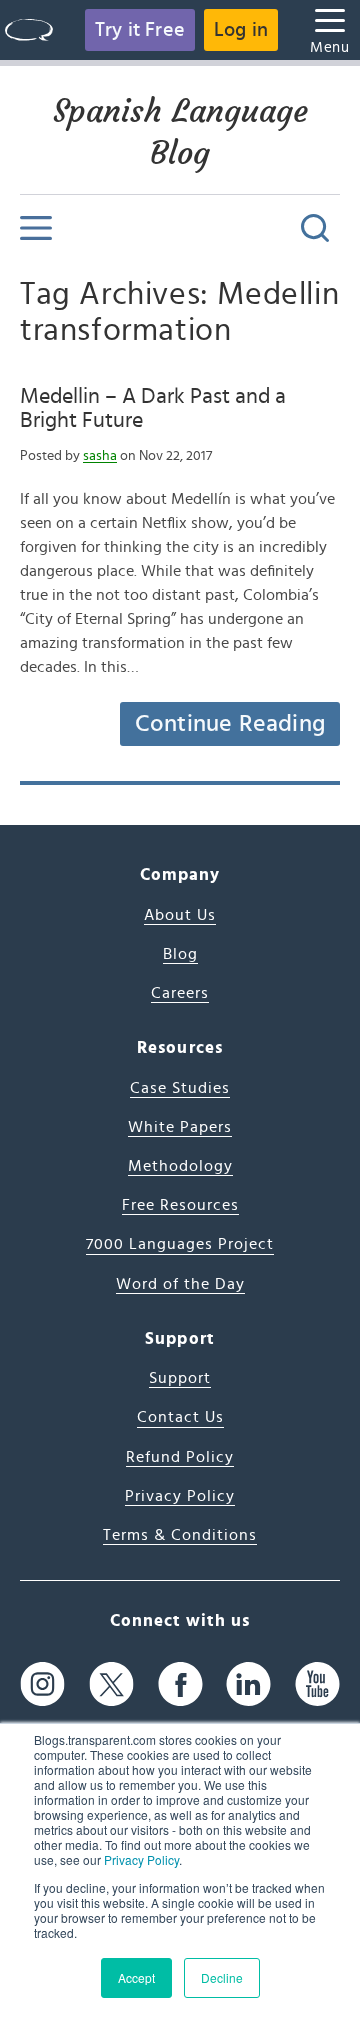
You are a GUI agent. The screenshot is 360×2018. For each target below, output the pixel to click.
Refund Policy (180, 1457)
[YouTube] (317, 1683)
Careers (180, 993)
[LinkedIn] (248, 1683)
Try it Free (140, 30)
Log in (241, 30)
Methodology (180, 1166)
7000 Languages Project (180, 1244)
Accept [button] (136, 1977)
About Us (180, 915)
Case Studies (180, 1088)
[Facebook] (180, 1683)
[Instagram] (42, 1683)
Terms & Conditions (180, 1535)
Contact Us (180, 1417)
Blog (180, 954)
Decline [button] (222, 1977)
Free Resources (180, 1205)
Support (180, 1378)
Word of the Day (180, 1284)
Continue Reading (230, 724)
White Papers (180, 1127)
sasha (100, 456)
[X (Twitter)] (111, 1683)
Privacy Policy (141, 1859)
